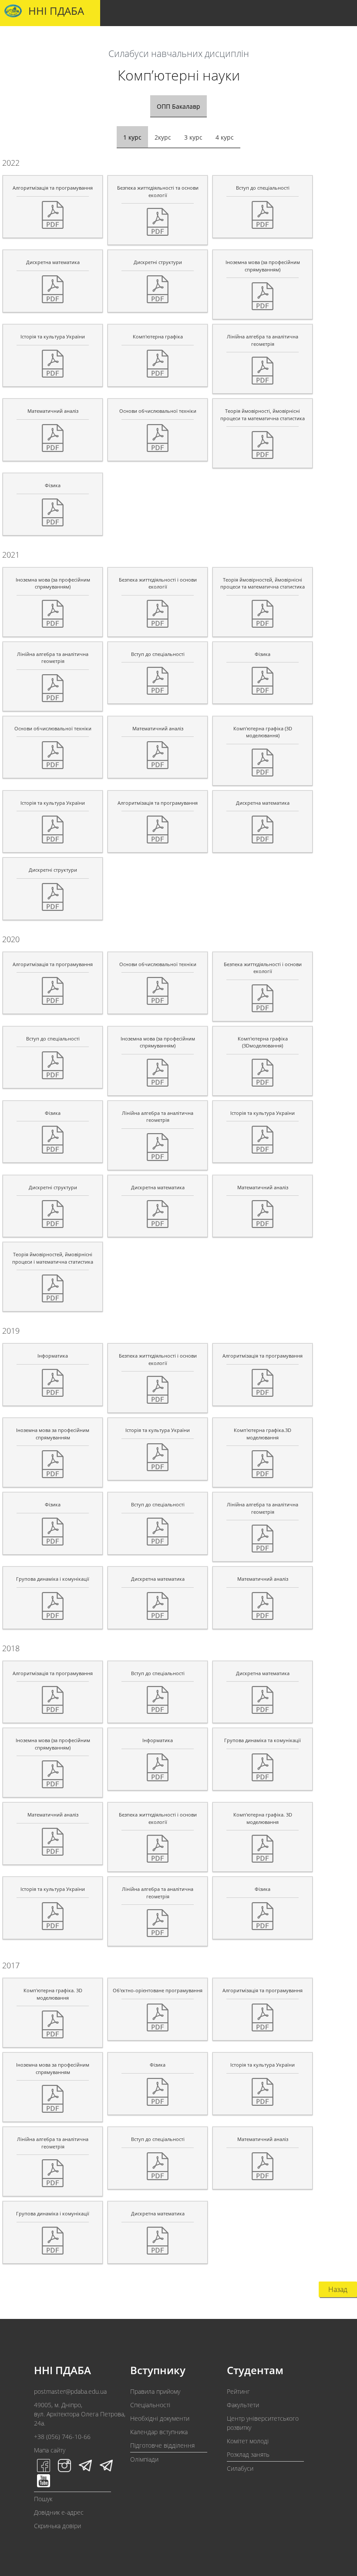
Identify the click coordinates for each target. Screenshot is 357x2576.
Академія (26, 40)
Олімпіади (144, 2459)
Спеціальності (150, 2405)
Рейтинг (238, 2391)
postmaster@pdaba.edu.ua (70, 2391)
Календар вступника (159, 2432)
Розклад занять (248, 2454)
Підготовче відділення (162, 2445)
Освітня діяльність (159, 40)
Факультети (243, 2405)
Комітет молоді (248, 2441)
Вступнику (67, 40)
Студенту (107, 40)
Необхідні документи (160, 2418)
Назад (338, 2289)
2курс (163, 137)
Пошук (43, 2499)
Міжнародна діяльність (297, 40)
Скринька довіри (57, 2526)
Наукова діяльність (225, 40)
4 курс (225, 137)
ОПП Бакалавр (178, 106)
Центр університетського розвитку (263, 2423)
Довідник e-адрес (59, 2512)
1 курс (132, 137)
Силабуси (240, 2468)
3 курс (193, 137)
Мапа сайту (50, 2450)
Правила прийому (155, 2391)
